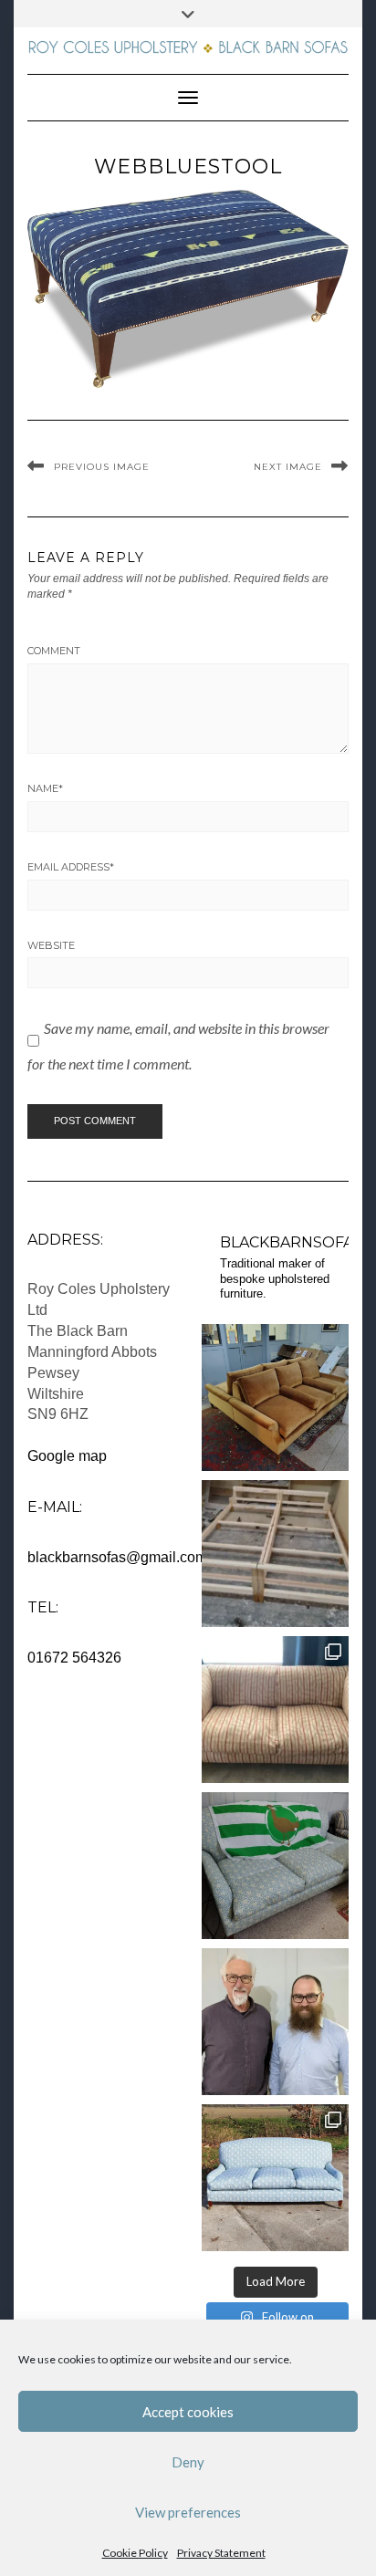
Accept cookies (188, 2412)
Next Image (288, 467)
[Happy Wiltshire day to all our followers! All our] (275, 1866)
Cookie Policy (135, 2553)
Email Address (71, 867)
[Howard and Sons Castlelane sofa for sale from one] (275, 1710)
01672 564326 (74, 1658)
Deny (188, 2462)
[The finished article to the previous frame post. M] (275, 1398)
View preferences (188, 2512)
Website (51, 945)
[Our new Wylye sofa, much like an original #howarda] (275, 2178)
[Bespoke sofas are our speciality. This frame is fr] (275, 1554)
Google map (67, 1456)
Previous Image (102, 467)
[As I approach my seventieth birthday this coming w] (275, 2022)
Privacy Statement (221, 2553)
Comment (54, 651)
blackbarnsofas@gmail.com (117, 1557)
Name (45, 788)
